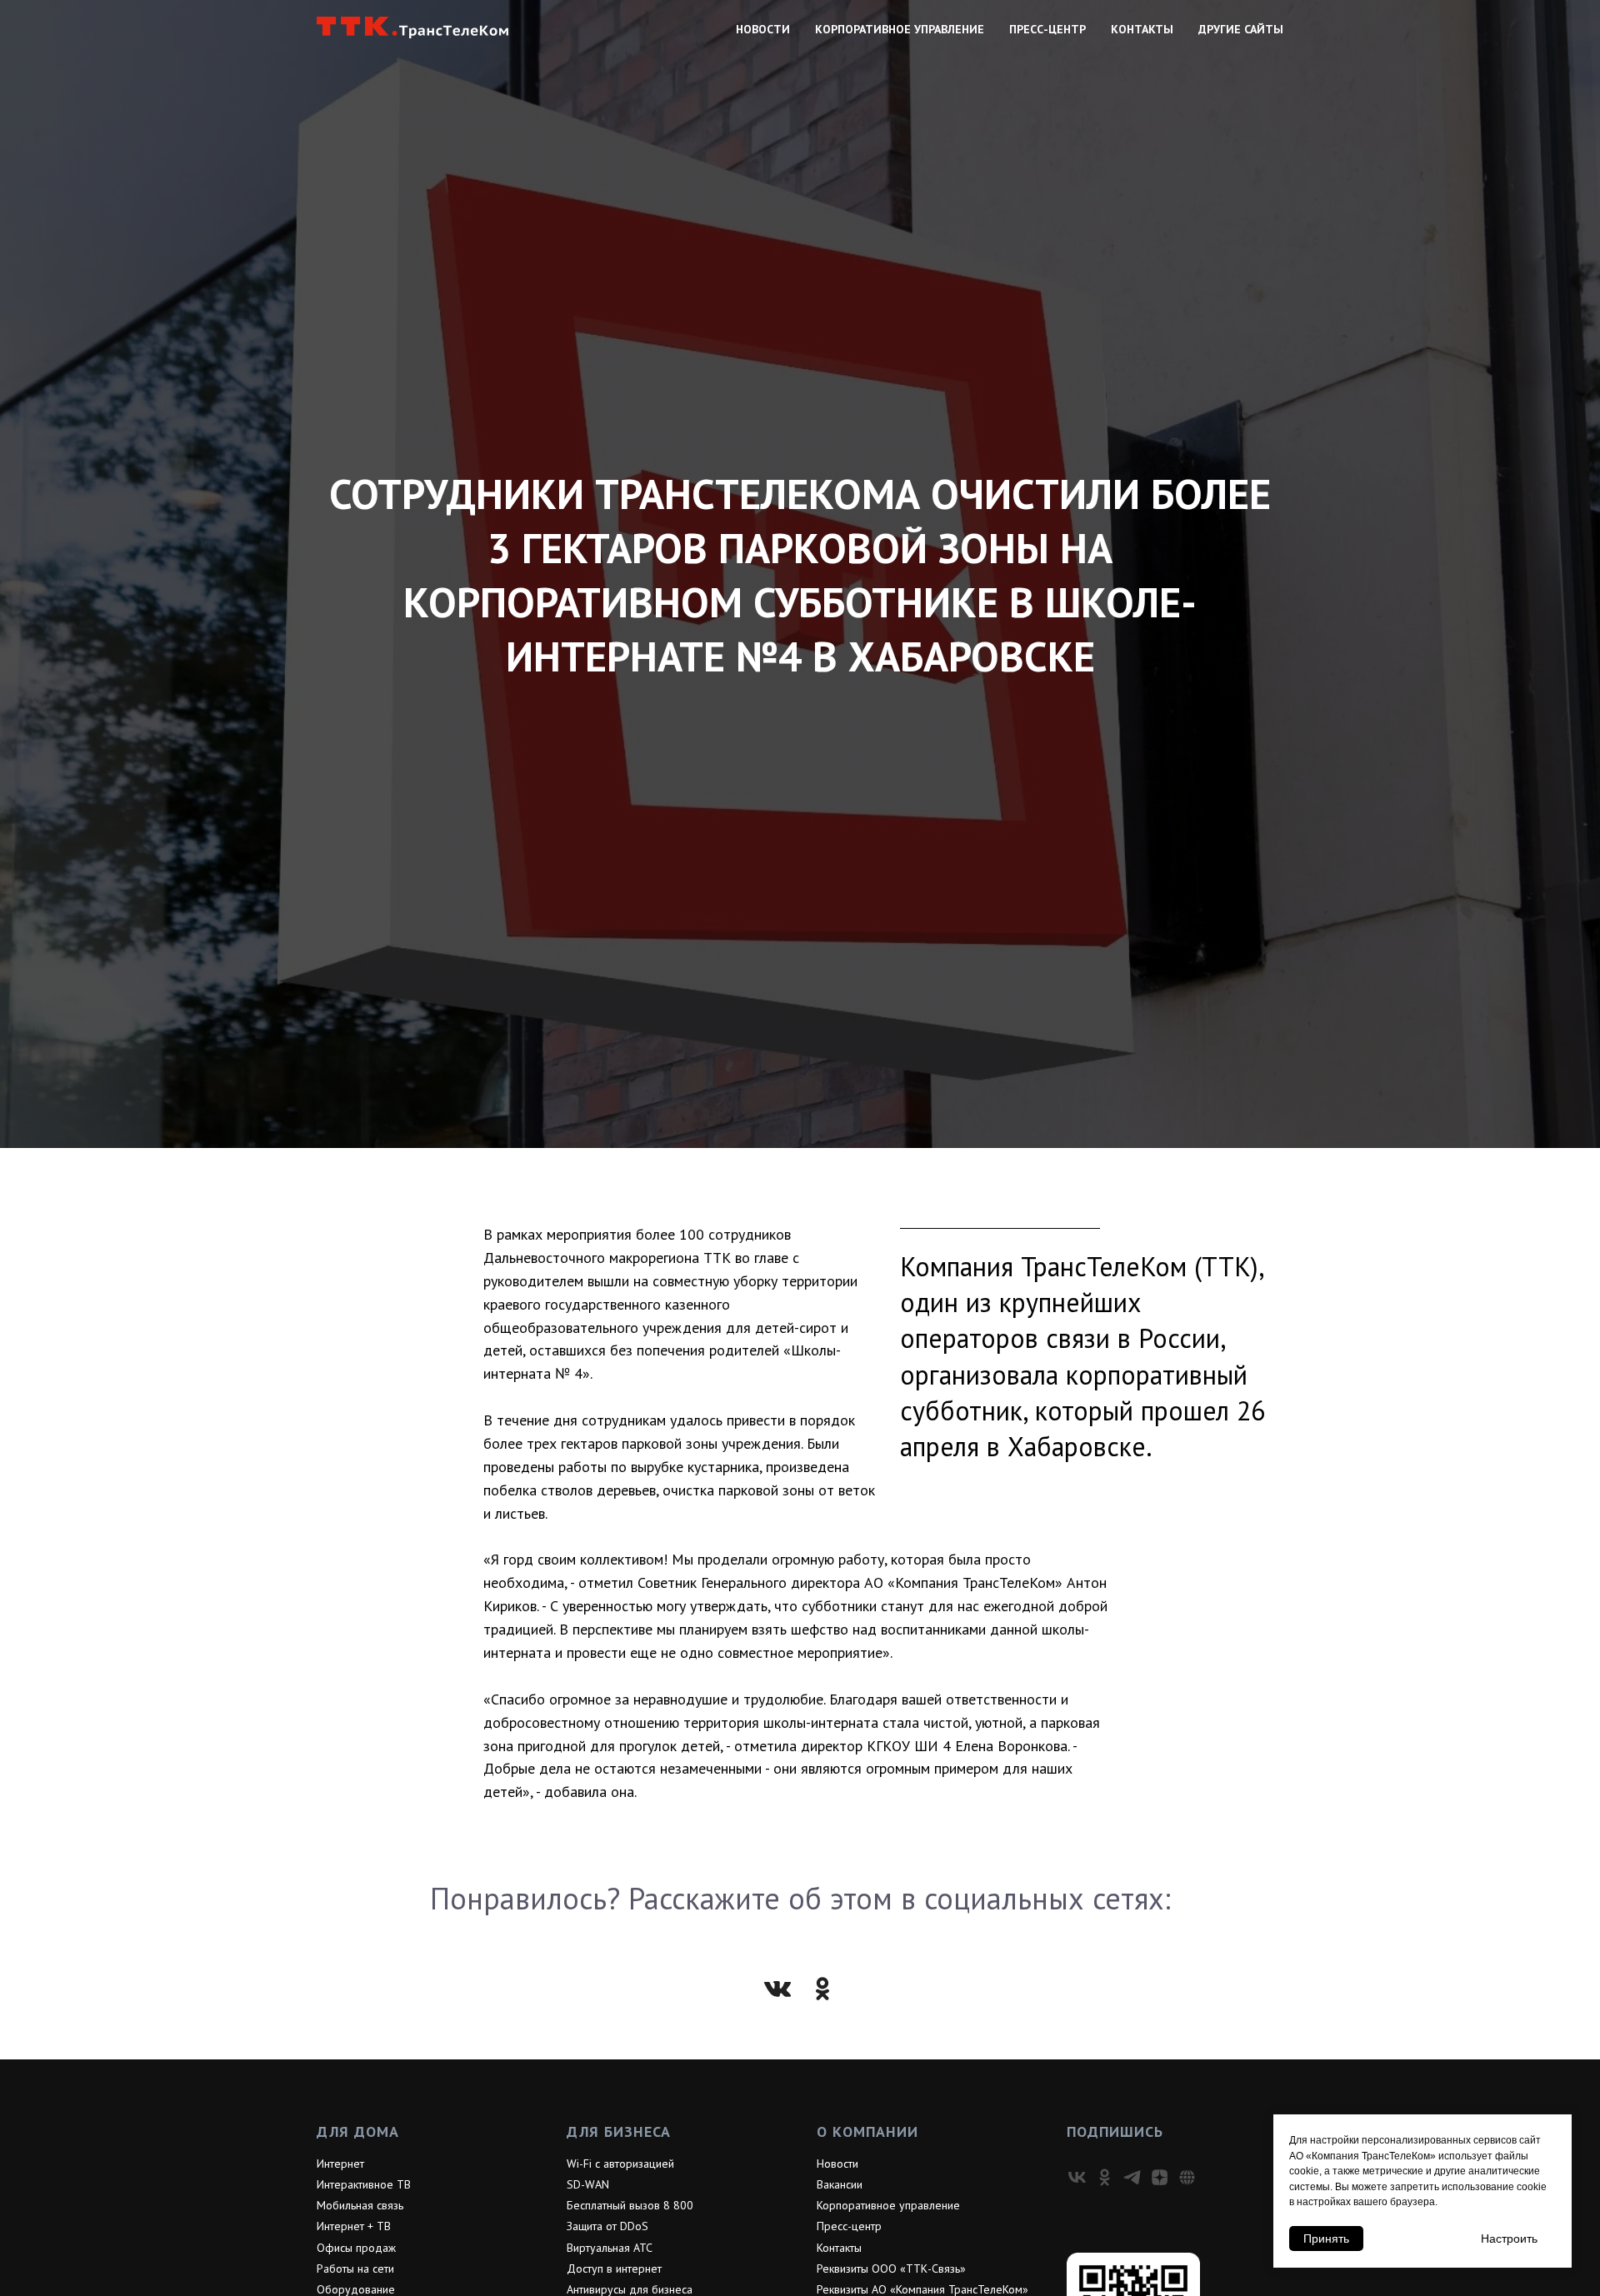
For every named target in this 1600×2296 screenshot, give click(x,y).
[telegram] (1132, 2177)
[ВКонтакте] (777, 1989)
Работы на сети (355, 2269)
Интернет (340, 2164)
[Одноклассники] (822, 1989)
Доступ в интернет (614, 2269)
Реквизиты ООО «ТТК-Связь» (891, 2269)
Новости (763, 29)
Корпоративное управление (900, 29)
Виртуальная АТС (610, 2248)
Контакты (1142, 29)
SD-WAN (588, 2184)
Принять (1326, 2239)
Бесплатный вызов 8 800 (630, 2205)
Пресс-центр (1047, 29)
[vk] (1077, 2177)
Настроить (1509, 2239)
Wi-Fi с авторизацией (620, 2164)
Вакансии (840, 2184)
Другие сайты (1241, 29)
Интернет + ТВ (354, 2226)
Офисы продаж (356, 2248)
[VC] (1187, 2177)
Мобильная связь (360, 2205)
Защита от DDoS (607, 2226)
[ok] (1105, 2177)
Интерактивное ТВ (364, 2184)
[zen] (1160, 2177)
